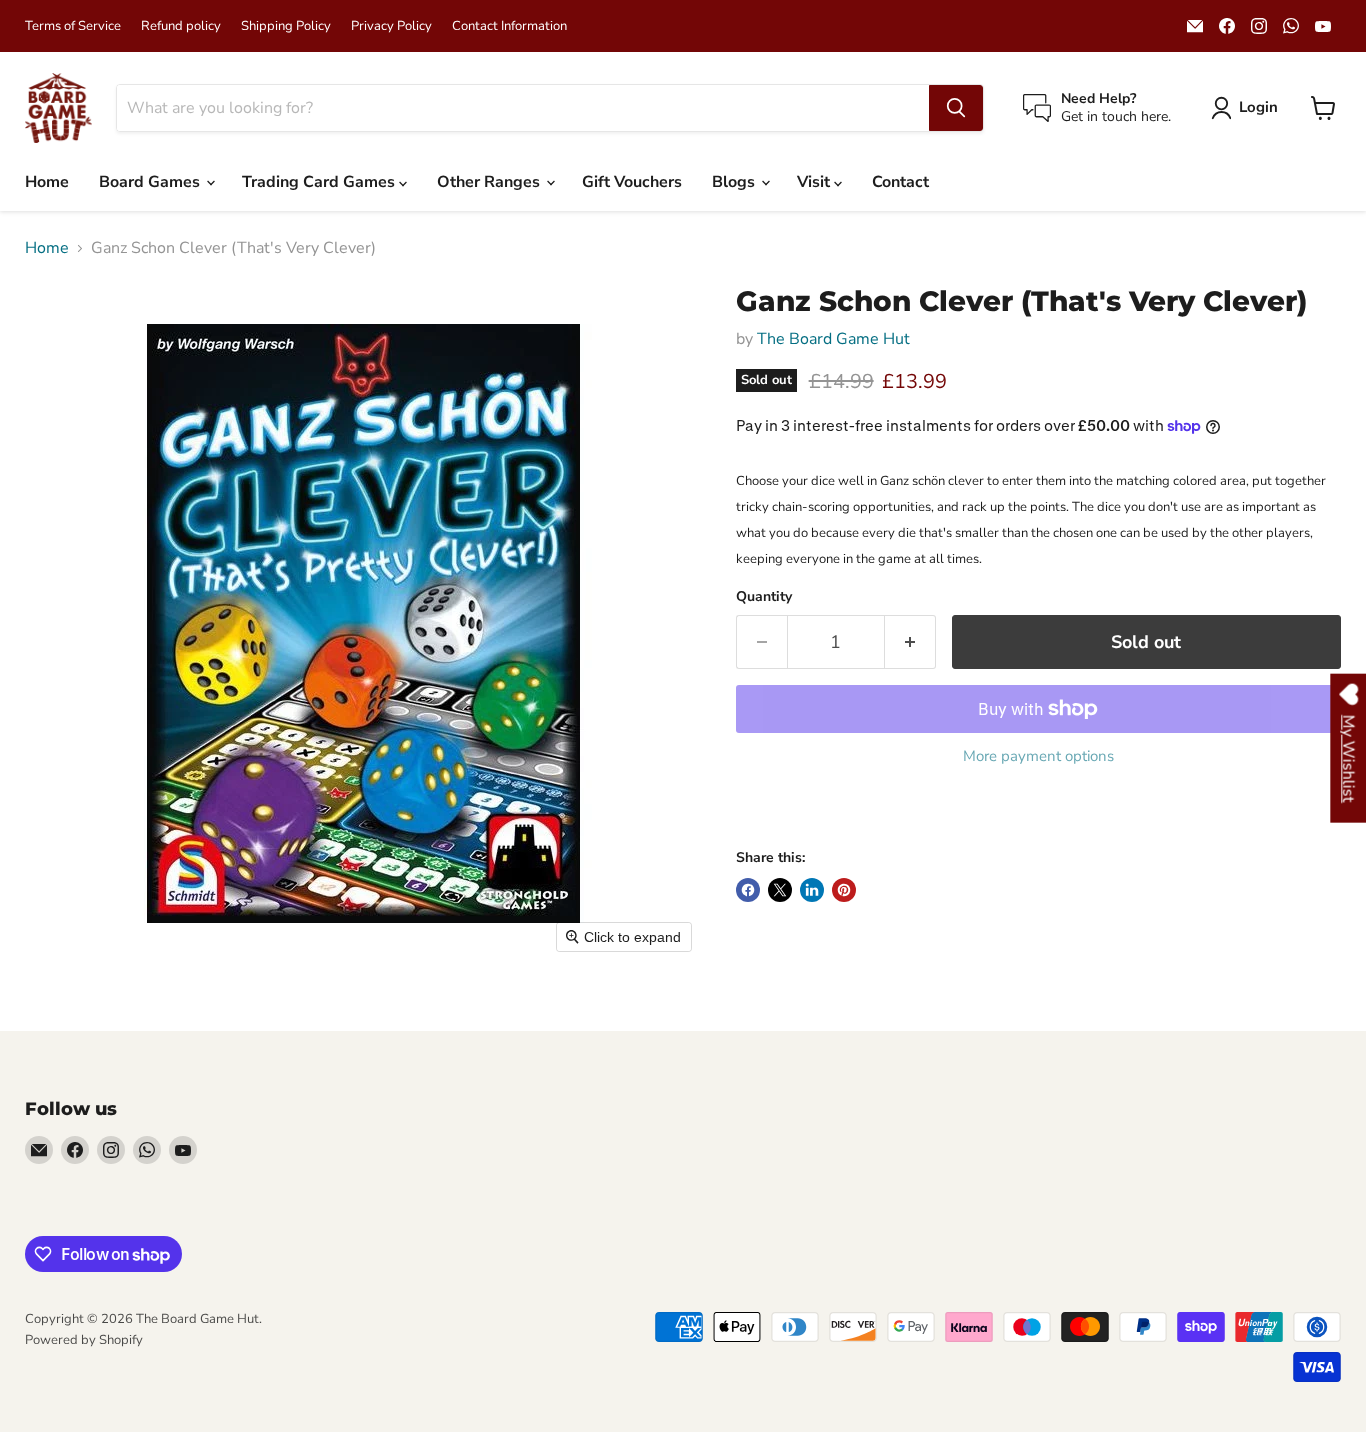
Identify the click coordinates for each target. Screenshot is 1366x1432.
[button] (1248, 108)
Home (47, 182)
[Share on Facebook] (748, 890)
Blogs (735, 182)
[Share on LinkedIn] (812, 890)
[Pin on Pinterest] (844, 890)
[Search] (956, 108)
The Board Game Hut (833, 339)
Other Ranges (490, 182)
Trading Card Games (320, 182)
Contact (900, 182)
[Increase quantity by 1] (910, 642)
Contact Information (509, 26)
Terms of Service (73, 26)
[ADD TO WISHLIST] (756, 812)
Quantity (764, 597)
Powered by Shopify (84, 1340)
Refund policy (181, 26)
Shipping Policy (286, 26)
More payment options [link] (1038, 756)
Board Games (151, 182)
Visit (815, 182)
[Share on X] (780, 890)
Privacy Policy (391, 26)
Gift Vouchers (632, 182)
